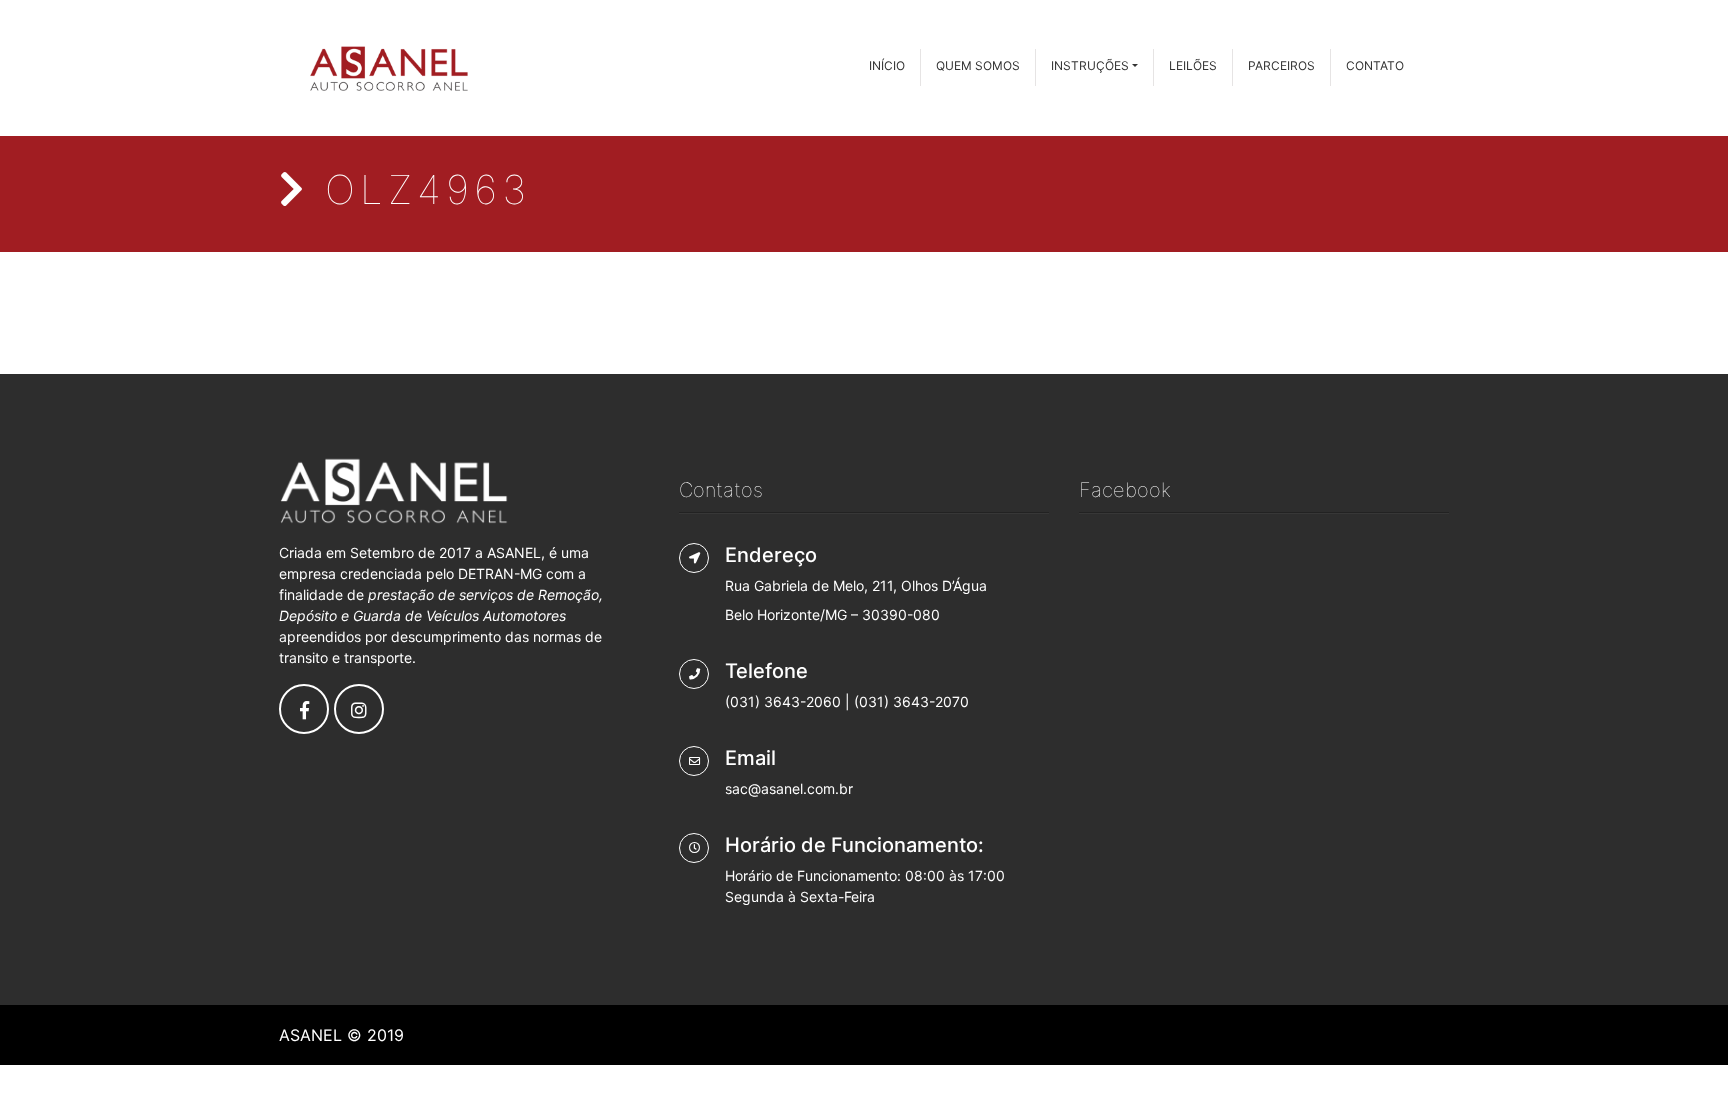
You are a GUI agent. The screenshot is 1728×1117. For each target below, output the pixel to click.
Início (887, 65)
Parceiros (1281, 65)
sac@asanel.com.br (789, 788)
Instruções (1090, 65)
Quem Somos (978, 65)
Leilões (1193, 65)
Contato (1375, 65)
